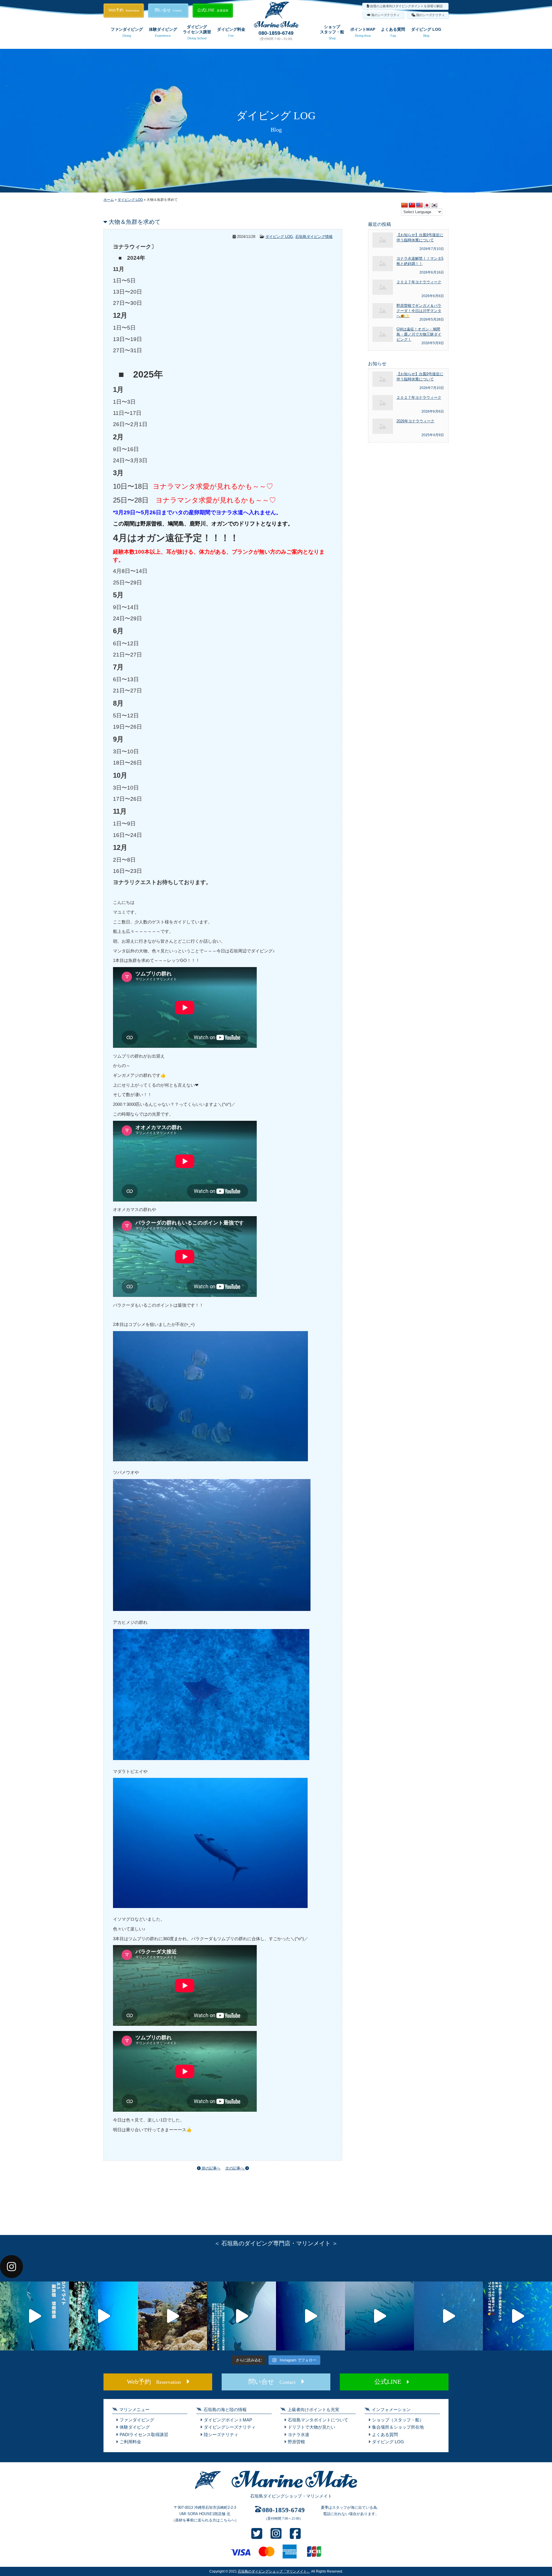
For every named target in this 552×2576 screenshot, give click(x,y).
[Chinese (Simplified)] (405, 205)
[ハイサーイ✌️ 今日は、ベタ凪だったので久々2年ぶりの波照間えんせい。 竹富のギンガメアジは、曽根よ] (172, 2316)
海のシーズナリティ (385, 15)
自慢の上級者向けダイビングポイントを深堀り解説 (406, 6)
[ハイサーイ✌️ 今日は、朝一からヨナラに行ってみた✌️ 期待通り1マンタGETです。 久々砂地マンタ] (517, 2316)
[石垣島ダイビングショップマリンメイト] (276, 2489)
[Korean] (434, 205)
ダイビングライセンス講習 (197, 32)
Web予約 (124, 10)
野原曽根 (296, 2442)
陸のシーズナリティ (431, 15)
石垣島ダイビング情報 (314, 237)
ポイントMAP (363, 32)
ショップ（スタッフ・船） (398, 2420)
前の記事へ (211, 2168)
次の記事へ (235, 2168)
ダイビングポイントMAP (228, 2420)
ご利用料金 (130, 2442)
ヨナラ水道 (299, 2435)
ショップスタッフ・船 (332, 32)
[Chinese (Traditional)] (412, 205)
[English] (419, 205)
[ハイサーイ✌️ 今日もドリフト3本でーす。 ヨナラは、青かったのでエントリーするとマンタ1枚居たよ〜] (379, 2316)
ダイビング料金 (231, 32)
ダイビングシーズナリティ (230, 2427)
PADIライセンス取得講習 (144, 2435)
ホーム (109, 200)
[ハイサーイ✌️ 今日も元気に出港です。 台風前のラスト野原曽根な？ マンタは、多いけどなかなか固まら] (34, 2316)
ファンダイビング (127, 32)
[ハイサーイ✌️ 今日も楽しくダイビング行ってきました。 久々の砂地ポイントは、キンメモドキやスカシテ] (310, 2316)
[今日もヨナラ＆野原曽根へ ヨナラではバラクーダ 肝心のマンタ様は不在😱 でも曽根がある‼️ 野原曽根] (448, 2316)
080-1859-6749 (276, 33)
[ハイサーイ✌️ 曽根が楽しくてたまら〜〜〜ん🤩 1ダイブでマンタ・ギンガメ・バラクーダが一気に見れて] (103, 2316)
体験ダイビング (163, 32)
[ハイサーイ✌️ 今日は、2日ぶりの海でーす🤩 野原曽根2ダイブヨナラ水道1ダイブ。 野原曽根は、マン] (241, 2316)
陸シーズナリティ (221, 2435)
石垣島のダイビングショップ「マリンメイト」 (274, 2571)
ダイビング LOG (426, 32)
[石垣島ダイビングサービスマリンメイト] (276, 26)
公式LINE (213, 10)
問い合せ (168, 10)
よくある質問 (393, 32)
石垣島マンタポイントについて (318, 2420)
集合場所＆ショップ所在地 (398, 2427)
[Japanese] (427, 205)
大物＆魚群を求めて (135, 222)
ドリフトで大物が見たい (312, 2427)
